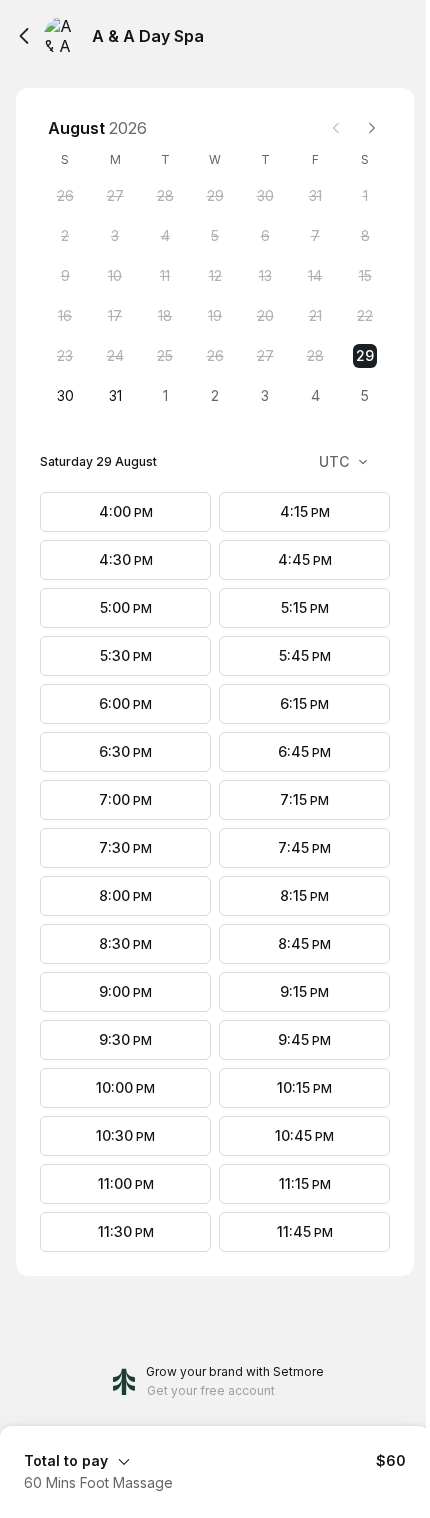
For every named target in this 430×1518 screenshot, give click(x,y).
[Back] (24, 36)
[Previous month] (336, 128)
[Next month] (372, 128)
